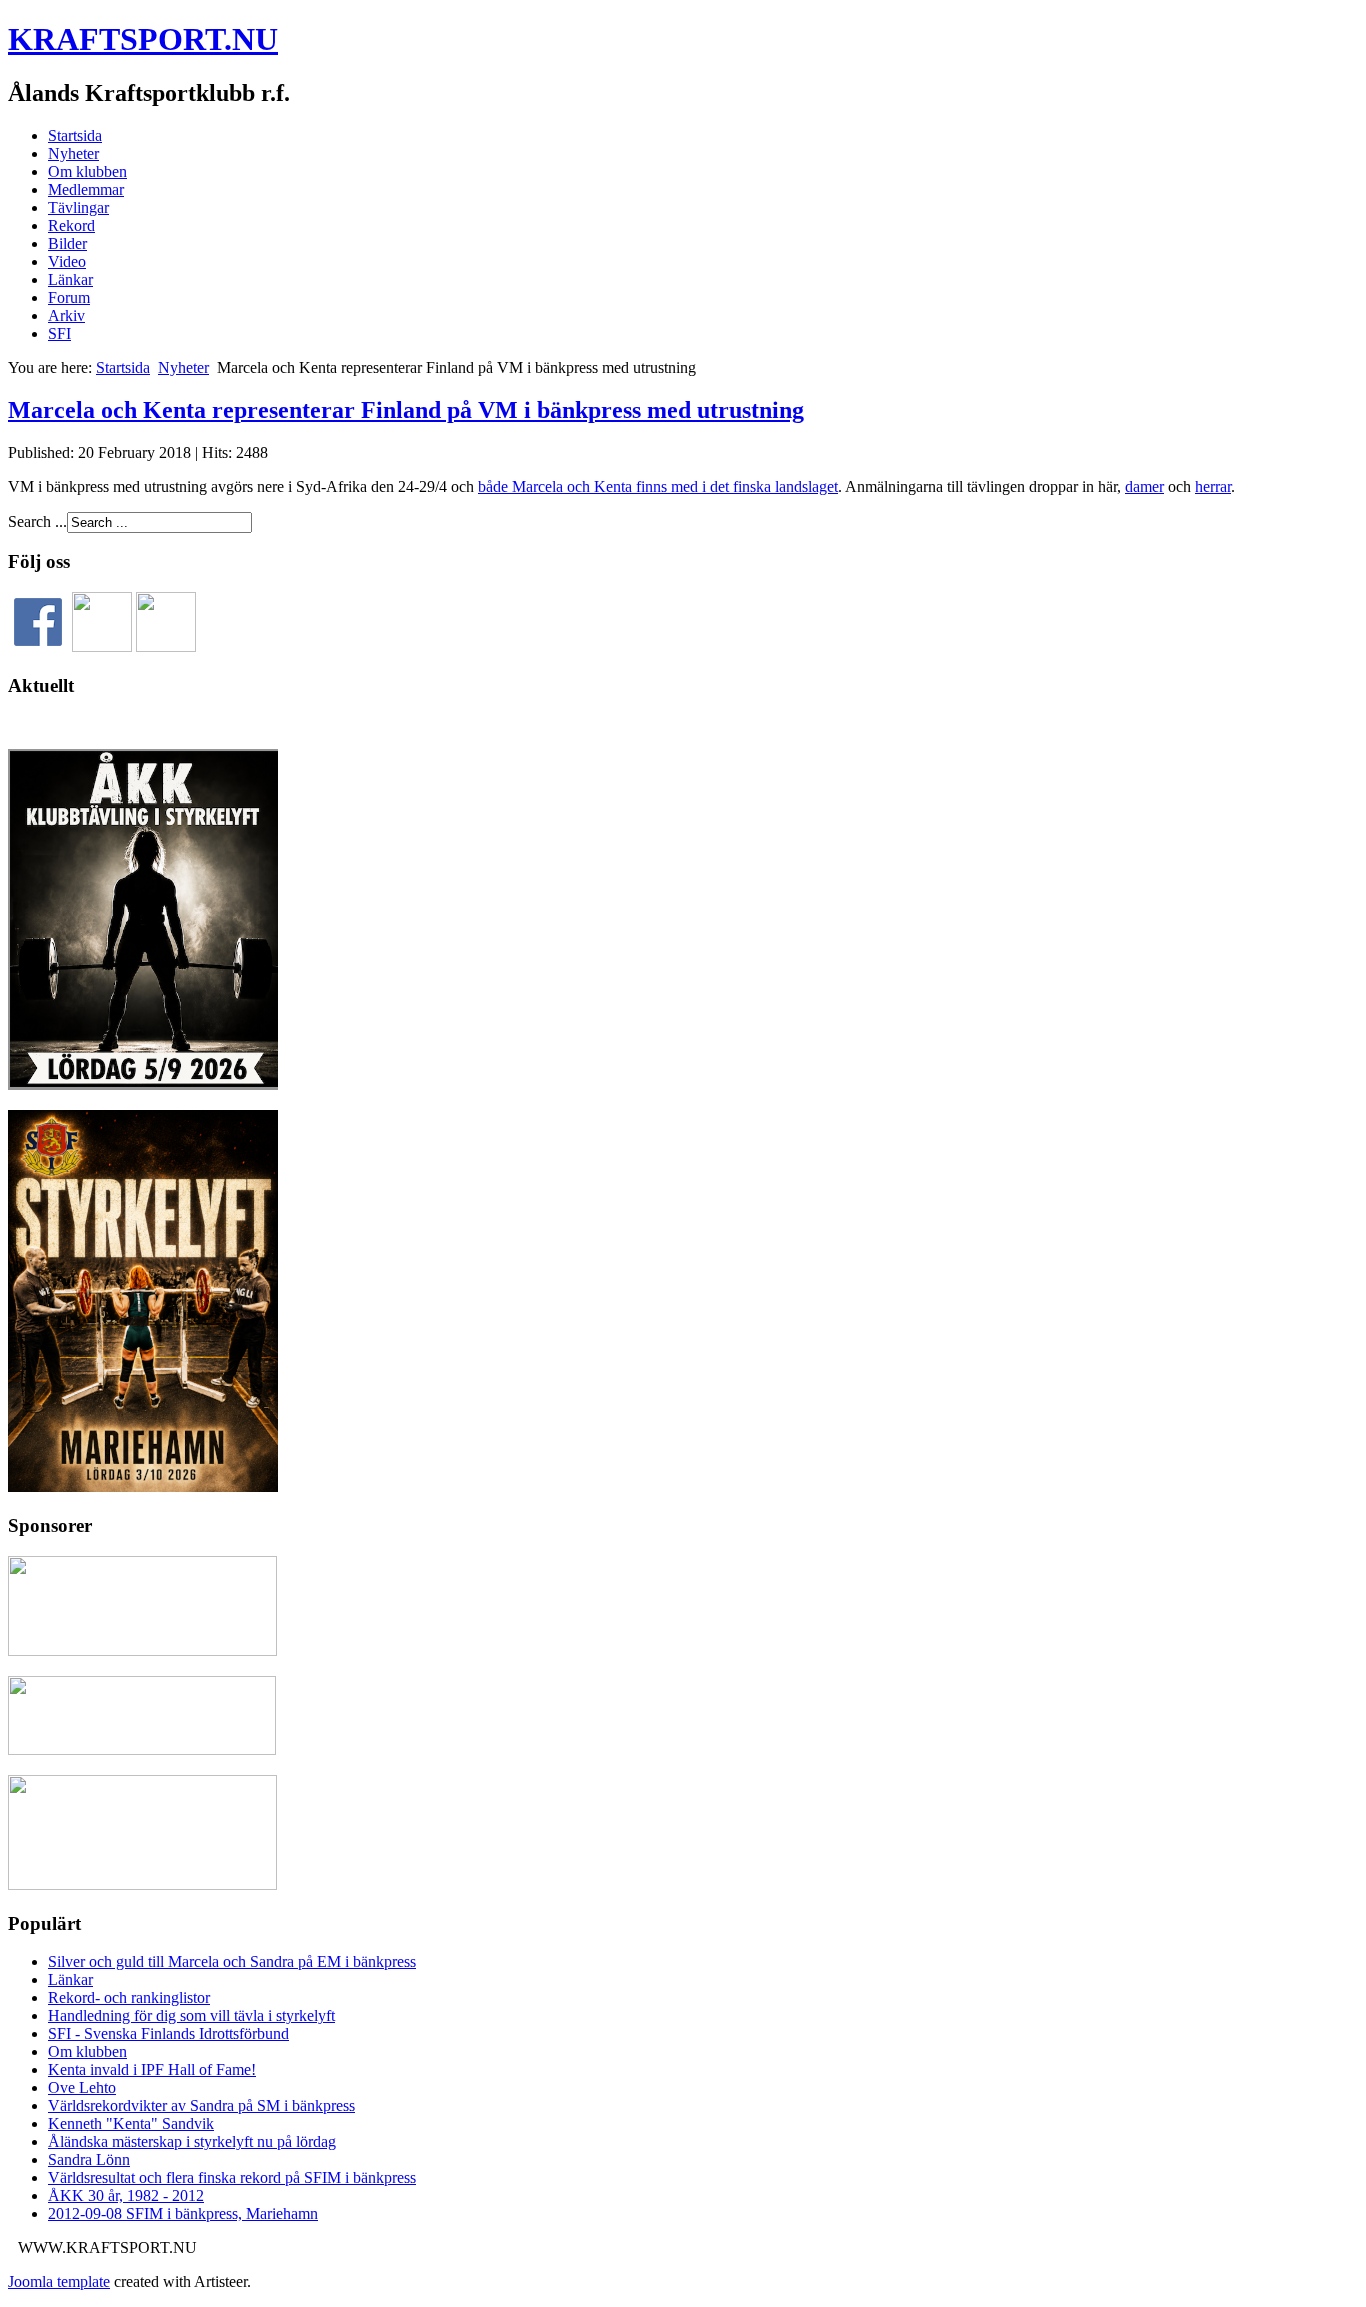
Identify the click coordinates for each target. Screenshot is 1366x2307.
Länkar (70, 279)
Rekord (71, 225)
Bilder (67, 243)
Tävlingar (78, 207)
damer (1144, 486)
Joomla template (59, 2281)
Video (67, 261)
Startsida (75, 135)
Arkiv (66, 315)
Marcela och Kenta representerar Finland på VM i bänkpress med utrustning (406, 410)
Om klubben (87, 171)
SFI (59, 333)
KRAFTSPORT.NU (143, 39)
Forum (69, 297)
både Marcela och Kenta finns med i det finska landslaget (658, 486)
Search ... (37, 521)
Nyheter (73, 153)
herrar (1213, 486)
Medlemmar (86, 189)
